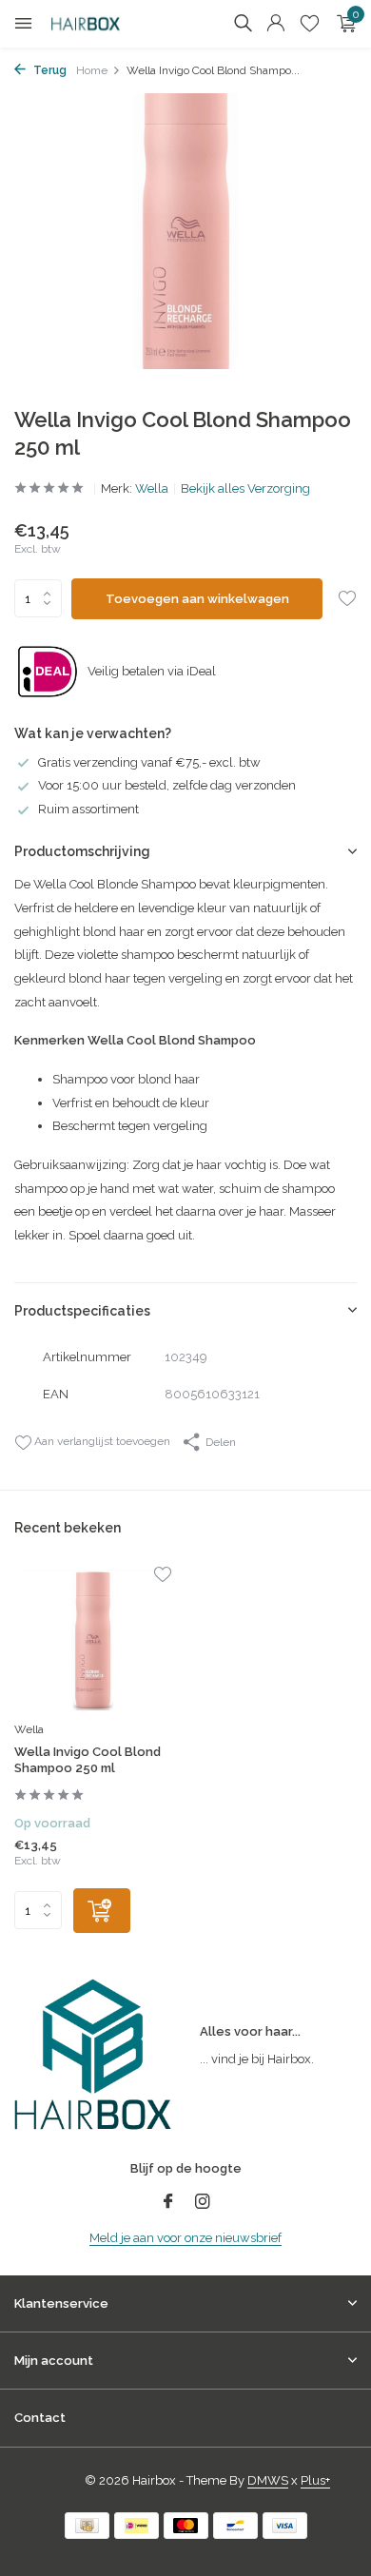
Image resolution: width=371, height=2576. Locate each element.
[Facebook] (168, 2203)
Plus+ (315, 2480)
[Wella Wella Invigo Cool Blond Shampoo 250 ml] (93, 1640)
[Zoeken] (243, 23)
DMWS (268, 2480)
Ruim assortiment (88, 809)
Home (92, 70)
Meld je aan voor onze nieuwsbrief (185, 2238)
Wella (152, 488)
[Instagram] (203, 2203)
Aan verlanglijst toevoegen (101, 1441)
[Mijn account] (275, 24)
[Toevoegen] (102, 1911)
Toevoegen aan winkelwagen (197, 599)
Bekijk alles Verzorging (245, 488)
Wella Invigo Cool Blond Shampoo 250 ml (88, 1760)
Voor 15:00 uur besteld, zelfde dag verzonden (167, 785)
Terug (49, 70)
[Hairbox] (100, 24)
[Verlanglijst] (310, 24)
